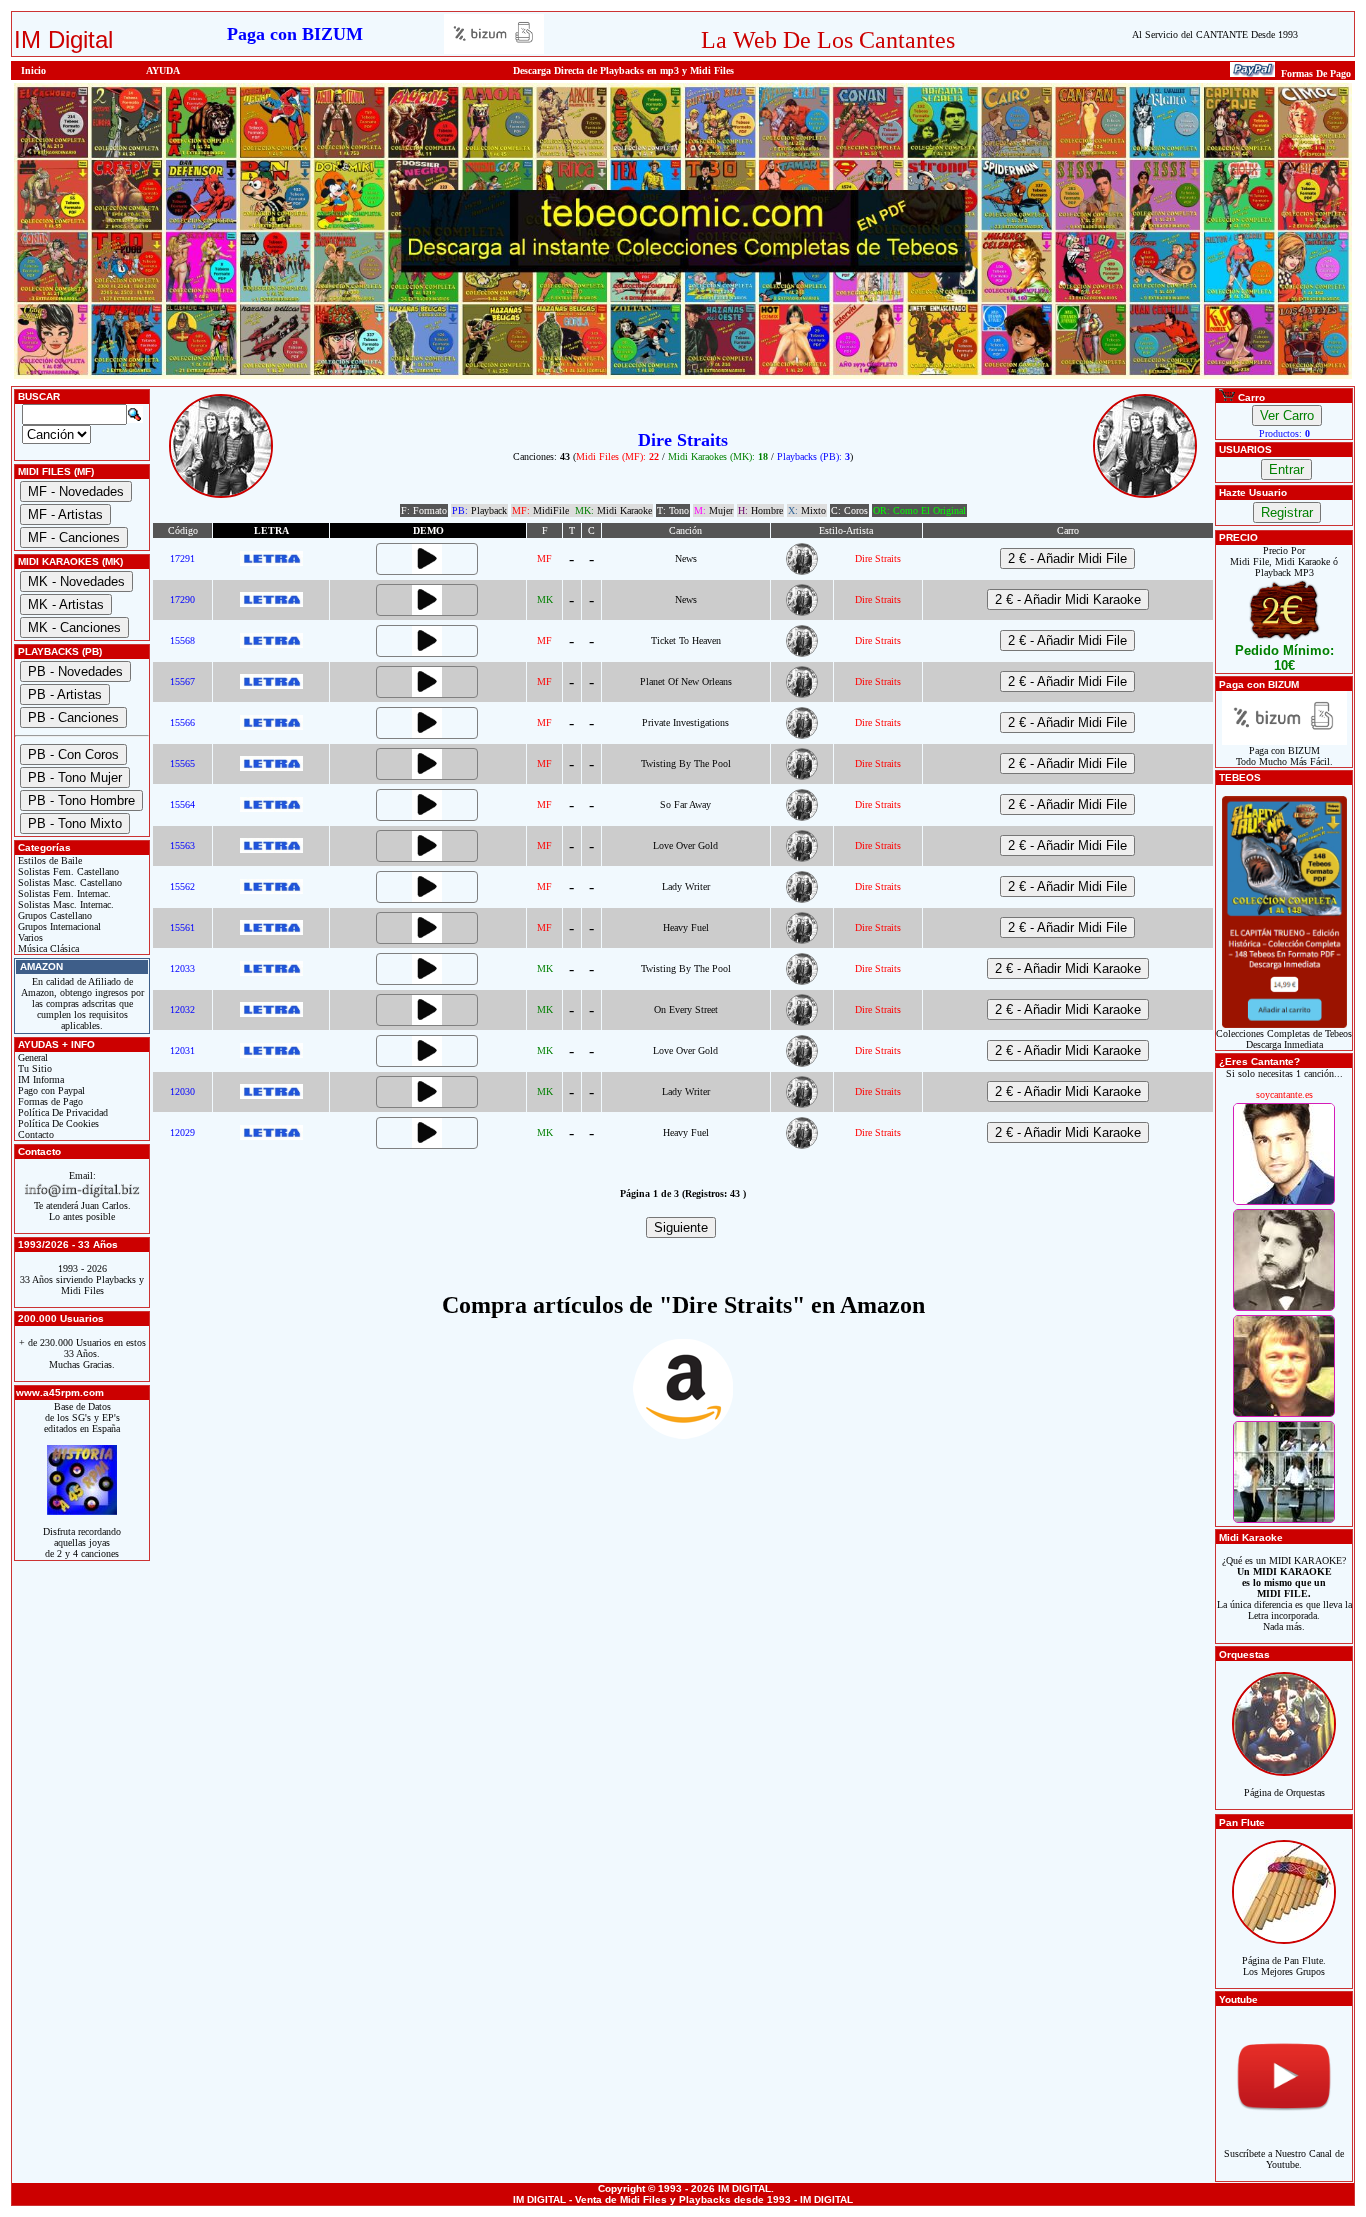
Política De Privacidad (61, 1112)
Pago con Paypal (50, 1090)
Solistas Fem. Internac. (63, 893)
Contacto (34, 1134)
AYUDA (163, 70)
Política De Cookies (57, 1123)
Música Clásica (47, 948)
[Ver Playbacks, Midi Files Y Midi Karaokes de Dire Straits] (802, 571)
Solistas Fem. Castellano (67, 871)
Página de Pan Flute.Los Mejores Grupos (1284, 1966)
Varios (29, 937)
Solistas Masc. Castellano (68, 882)
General (31, 1057)
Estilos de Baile (48, 860)
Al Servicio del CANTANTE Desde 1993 (1215, 34)
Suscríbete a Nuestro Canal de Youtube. (1284, 2159)
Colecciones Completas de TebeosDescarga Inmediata (1284, 1039)
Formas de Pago (49, 1101)
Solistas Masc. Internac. (64, 904)
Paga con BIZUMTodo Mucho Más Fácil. (1284, 756)
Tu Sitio (33, 1068)
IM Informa (39, 1079)
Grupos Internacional (58, 926)
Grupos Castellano (53, 915)
